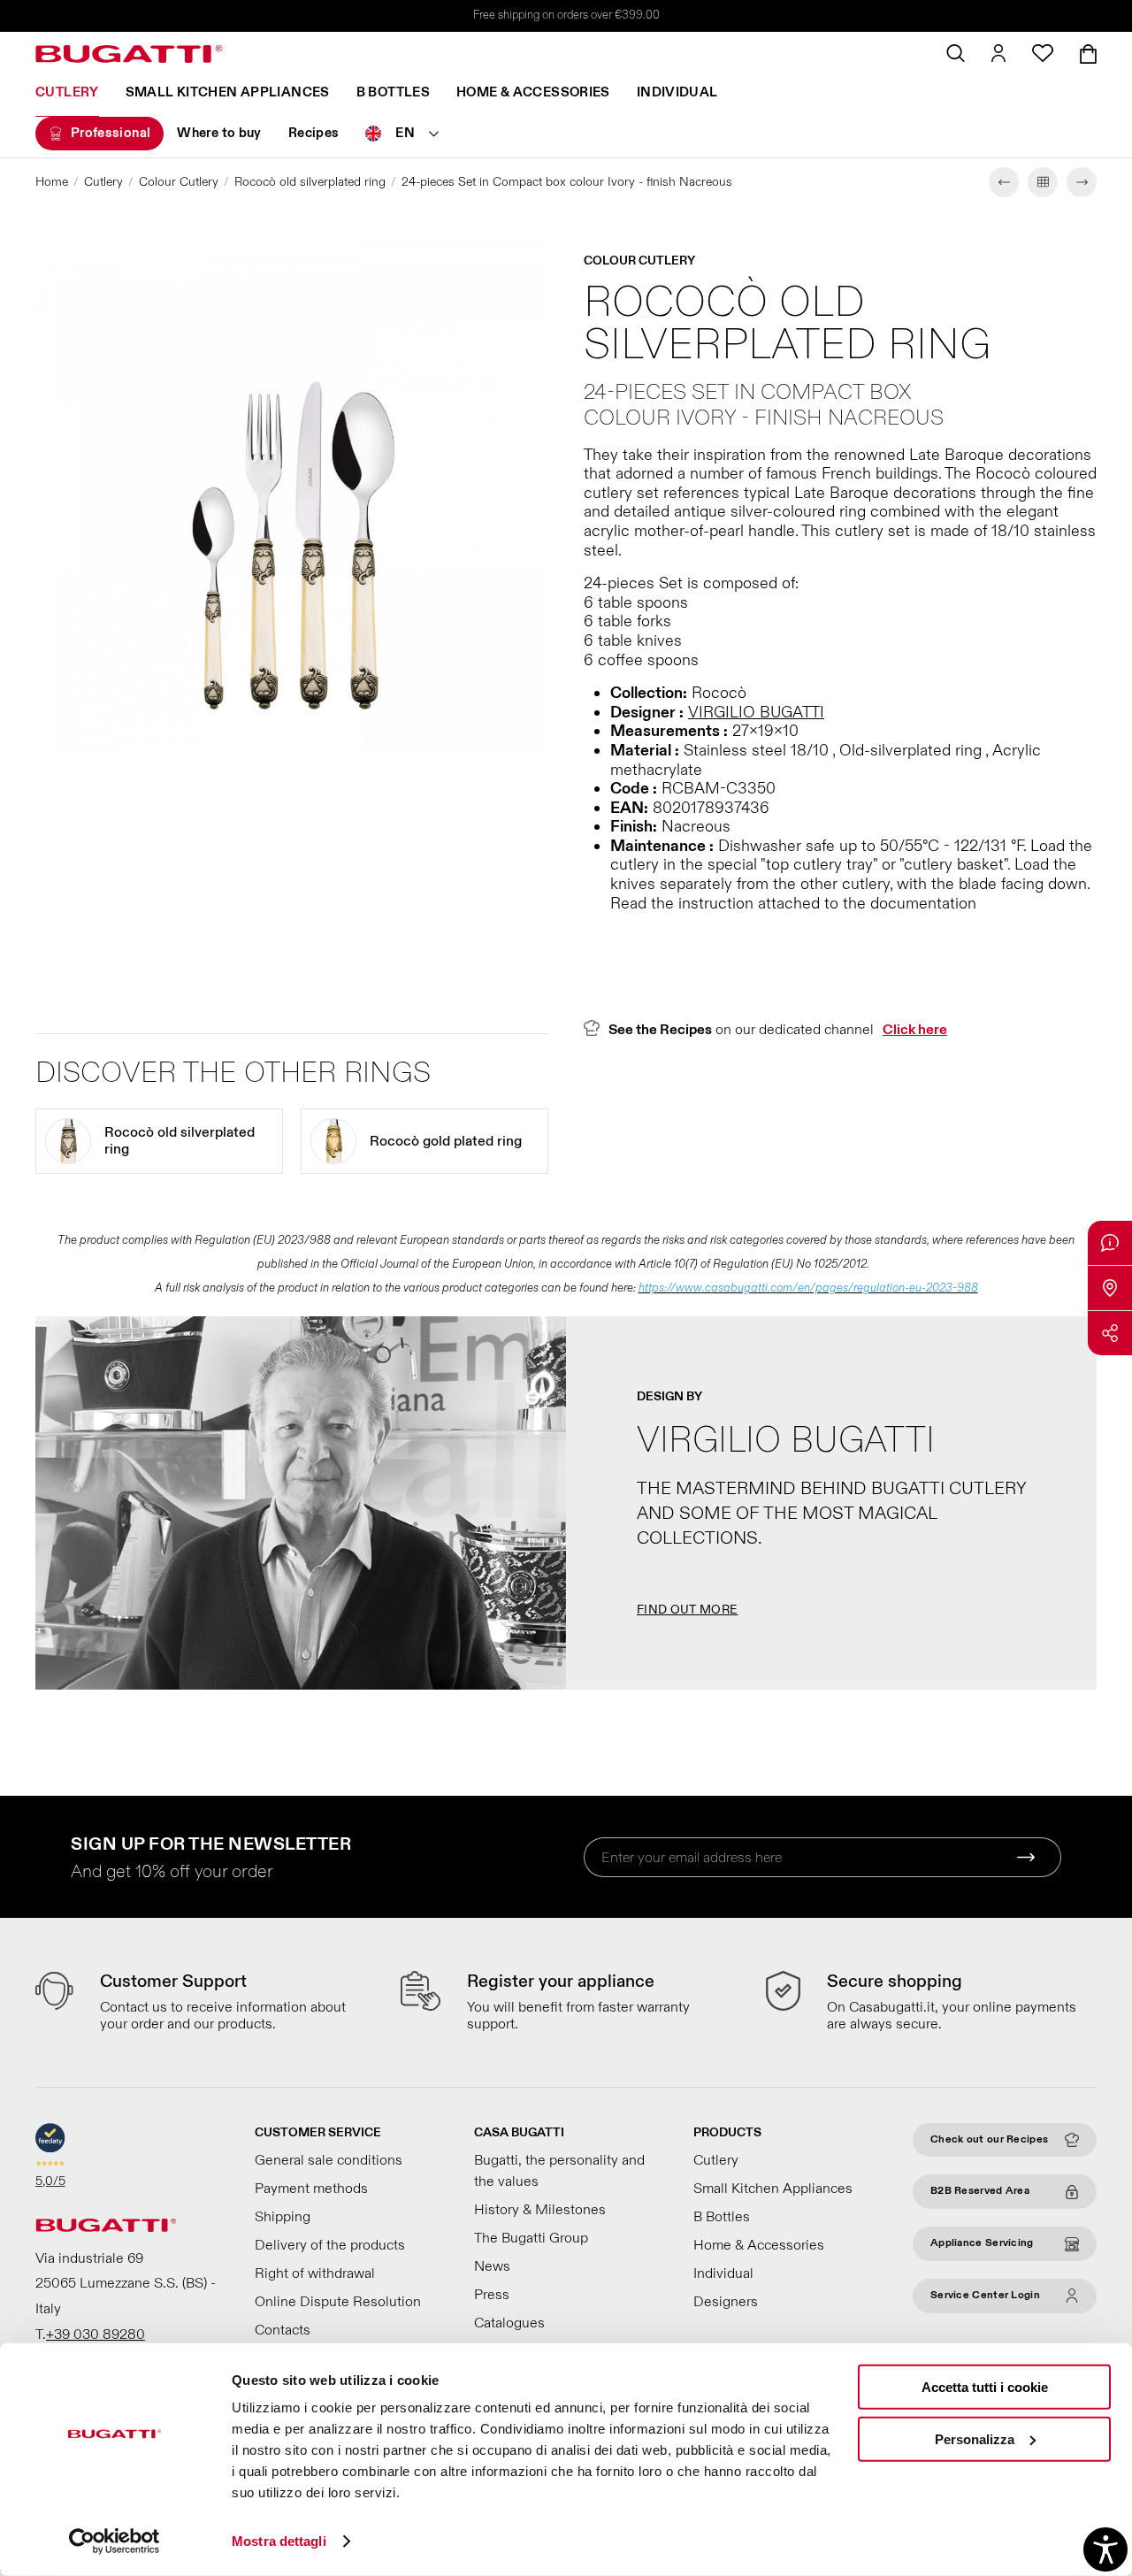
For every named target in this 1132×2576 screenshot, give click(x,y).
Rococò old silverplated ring (310, 182)
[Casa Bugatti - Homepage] (129, 54)
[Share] (1110, 1333)
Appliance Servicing (982, 2243)
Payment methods (311, 2189)
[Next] (1082, 182)
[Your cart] (1088, 54)
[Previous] (1004, 182)
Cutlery (67, 92)
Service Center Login (985, 2295)
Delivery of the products (330, 2245)
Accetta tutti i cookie (985, 2387)
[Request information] (1110, 1243)
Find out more (688, 1610)
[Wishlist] (1043, 53)
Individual (677, 92)
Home (52, 182)
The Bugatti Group (531, 2238)
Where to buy (219, 133)
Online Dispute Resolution (338, 2302)
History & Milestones (540, 2210)
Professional (111, 133)
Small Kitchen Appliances (228, 92)
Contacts (283, 2330)
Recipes (314, 133)
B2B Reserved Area (980, 2191)
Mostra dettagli (279, 2541)
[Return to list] (1043, 182)
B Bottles (393, 92)
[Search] (956, 53)
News (492, 2266)
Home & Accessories (533, 92)
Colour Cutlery (179, 182)
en (405, 133)
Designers (726, 2302)
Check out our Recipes (989, 2139)
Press (492, 2295)
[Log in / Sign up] (998, 53)
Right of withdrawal (315, 2273)
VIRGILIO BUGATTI (756, 713)
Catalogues (509, 2323)
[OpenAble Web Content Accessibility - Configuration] (1105, 2549)
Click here (915, 1030)
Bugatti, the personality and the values (559, 2171)
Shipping (283, 2217)
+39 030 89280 (96, 2334)
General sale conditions (329, 2160)
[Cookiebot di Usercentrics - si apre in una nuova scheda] (115, 2541)
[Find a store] (1110, 1288)
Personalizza (975, 2438)
